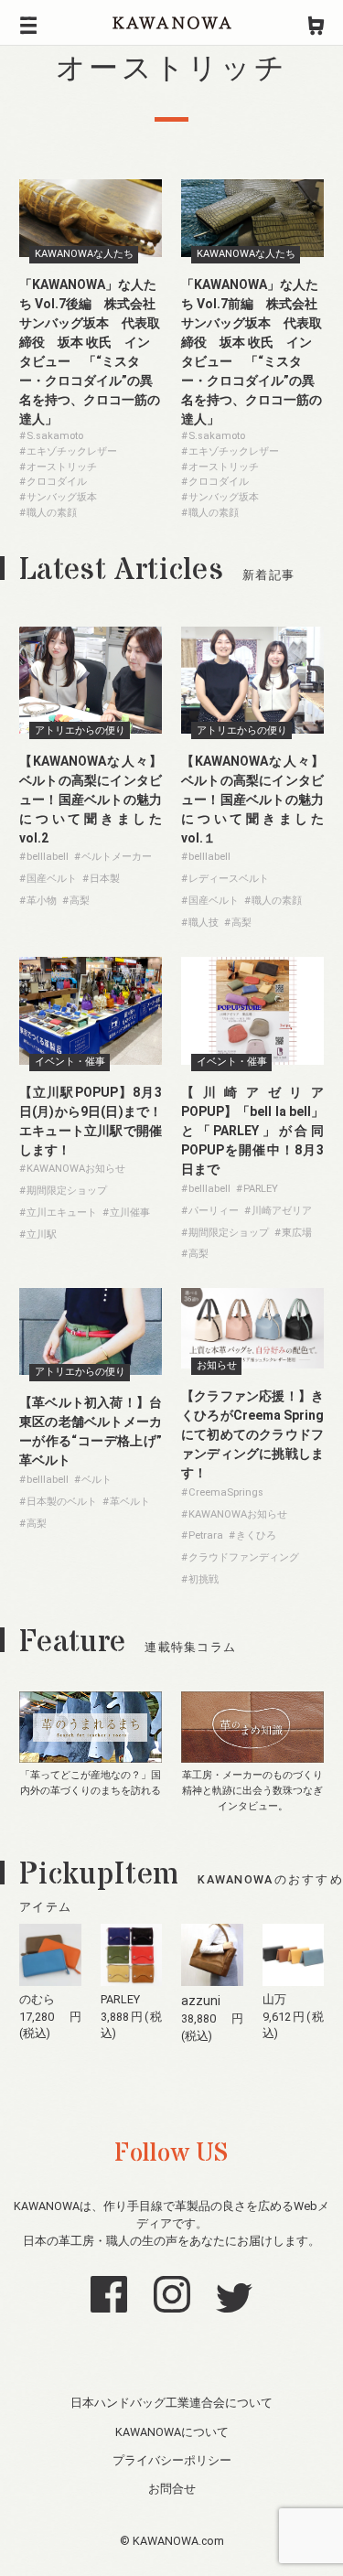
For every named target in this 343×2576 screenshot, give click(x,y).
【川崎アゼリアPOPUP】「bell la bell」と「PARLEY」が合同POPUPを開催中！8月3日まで (252, 1131)
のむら (37, 1999)
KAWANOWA (172, 23)
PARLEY (120, 1999)
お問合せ (172, 2489)
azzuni (201, 2001)
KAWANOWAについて (172, 2432)
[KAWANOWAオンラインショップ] (316, 23)
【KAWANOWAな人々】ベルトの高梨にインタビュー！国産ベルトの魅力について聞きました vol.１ (259, 800)
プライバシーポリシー (172, 2460)
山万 (274, 1999)
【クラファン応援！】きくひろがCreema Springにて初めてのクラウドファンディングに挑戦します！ (252, 1434)
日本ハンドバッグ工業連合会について (171, 2403)
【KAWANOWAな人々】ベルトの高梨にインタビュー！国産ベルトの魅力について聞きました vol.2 (91, 800)
